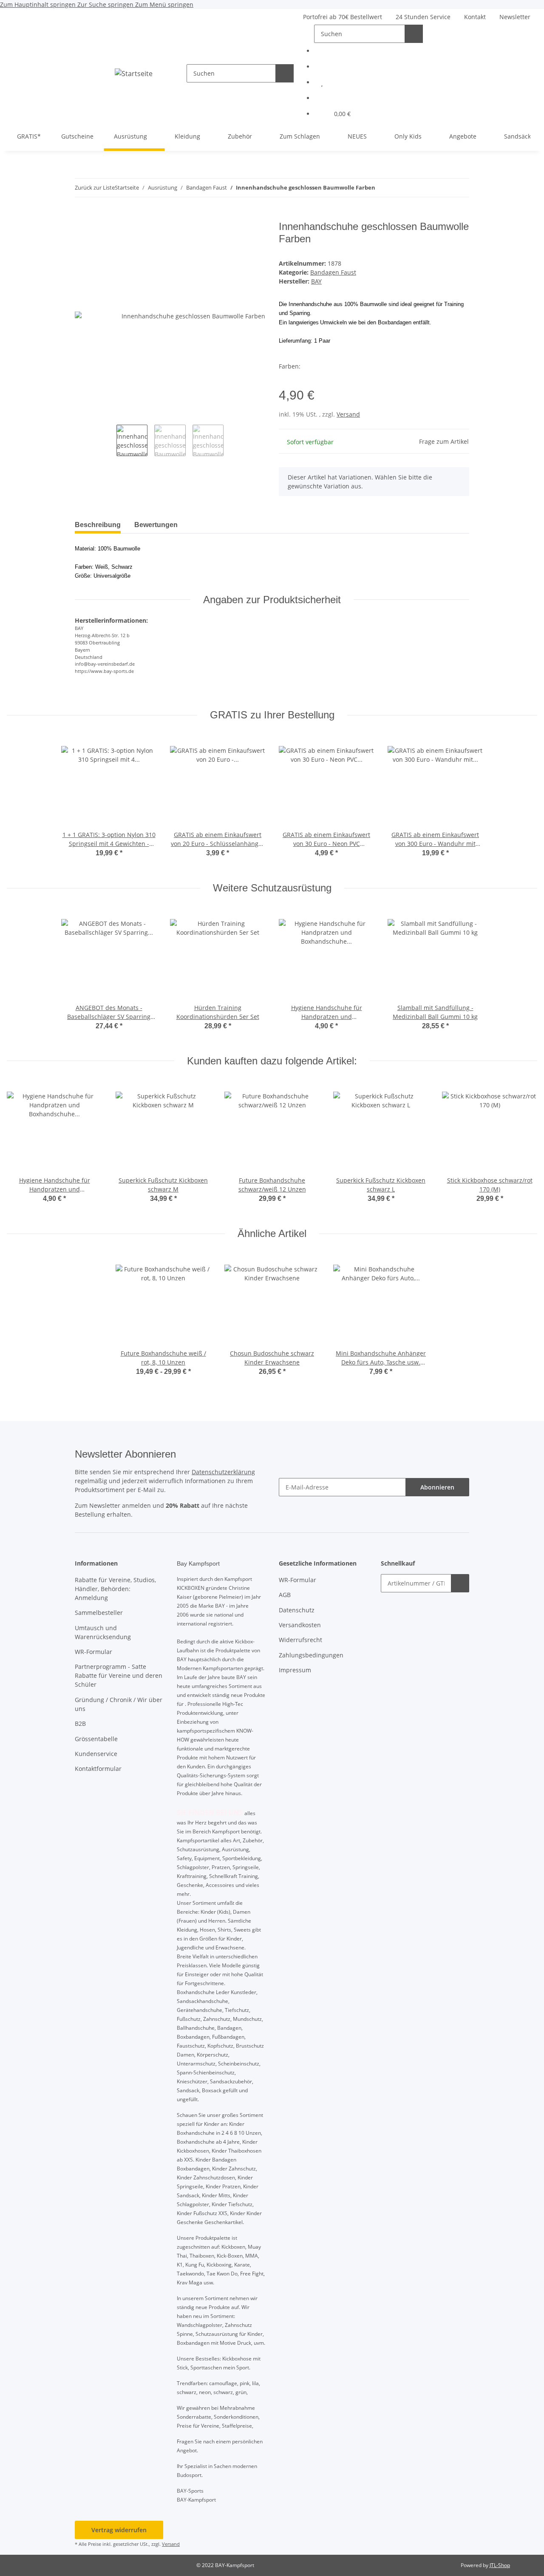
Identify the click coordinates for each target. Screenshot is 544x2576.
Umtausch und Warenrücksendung (103, 1632)
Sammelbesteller (99, 1613)
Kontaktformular (98, 1769)
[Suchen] (285, 73)
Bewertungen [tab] (156, 525)
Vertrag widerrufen (119, 2530)
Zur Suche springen (106, 4)
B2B (80, 1723)
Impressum (295, 1670)
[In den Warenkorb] (82, 216)
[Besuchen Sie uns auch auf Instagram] (372, 67)
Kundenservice (96, 1754)
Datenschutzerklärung (223, 1472)
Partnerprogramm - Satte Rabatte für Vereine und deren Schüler (119, 1675)
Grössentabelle (96, 1739)
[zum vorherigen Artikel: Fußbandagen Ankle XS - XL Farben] (460, 188)
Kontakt (475, 17)
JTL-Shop (500, 2565)
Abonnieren (437, 1487)
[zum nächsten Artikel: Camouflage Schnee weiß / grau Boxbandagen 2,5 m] (442, 188)
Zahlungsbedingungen (311, 1655)
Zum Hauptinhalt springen (39, 4)
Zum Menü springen (164, 4)
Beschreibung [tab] (98, 525)
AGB (285, 1595)
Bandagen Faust (333, 272)
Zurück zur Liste (95, 187)
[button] (372, 82)
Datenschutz (297, 1610)
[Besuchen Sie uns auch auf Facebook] (372, 51)
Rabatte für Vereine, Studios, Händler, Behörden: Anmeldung (115, 1589)
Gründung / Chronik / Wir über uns (119, 1704)
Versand (348, 414)
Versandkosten (300, 1625)
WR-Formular (93, 1652)
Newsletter (515, 17)
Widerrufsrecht (300, 1640)
